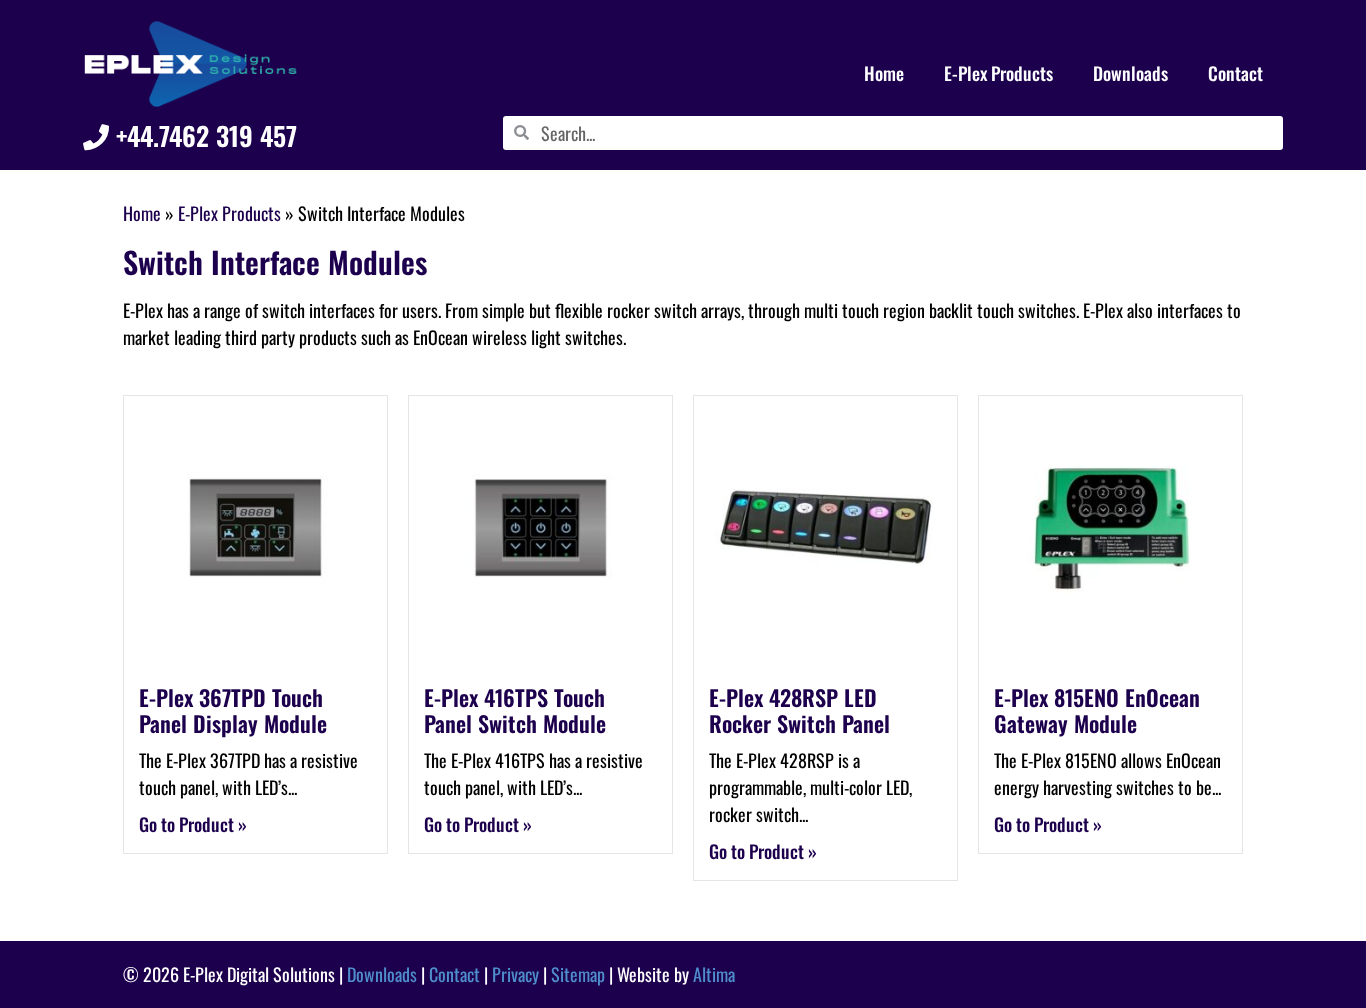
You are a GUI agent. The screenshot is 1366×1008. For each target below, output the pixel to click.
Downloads (1130, 73)
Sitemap (578, 974)
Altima (714, 974)
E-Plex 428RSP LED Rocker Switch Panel (799, 710)
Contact (1235, 73)
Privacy (515, 974)
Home (884, 73)
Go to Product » (193, 824)
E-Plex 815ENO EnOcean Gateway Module (1097, 710)
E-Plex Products (998, 73)
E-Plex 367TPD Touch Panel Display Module (233, 710)
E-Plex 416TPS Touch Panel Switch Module (515, 710)
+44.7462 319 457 (203, 135)
